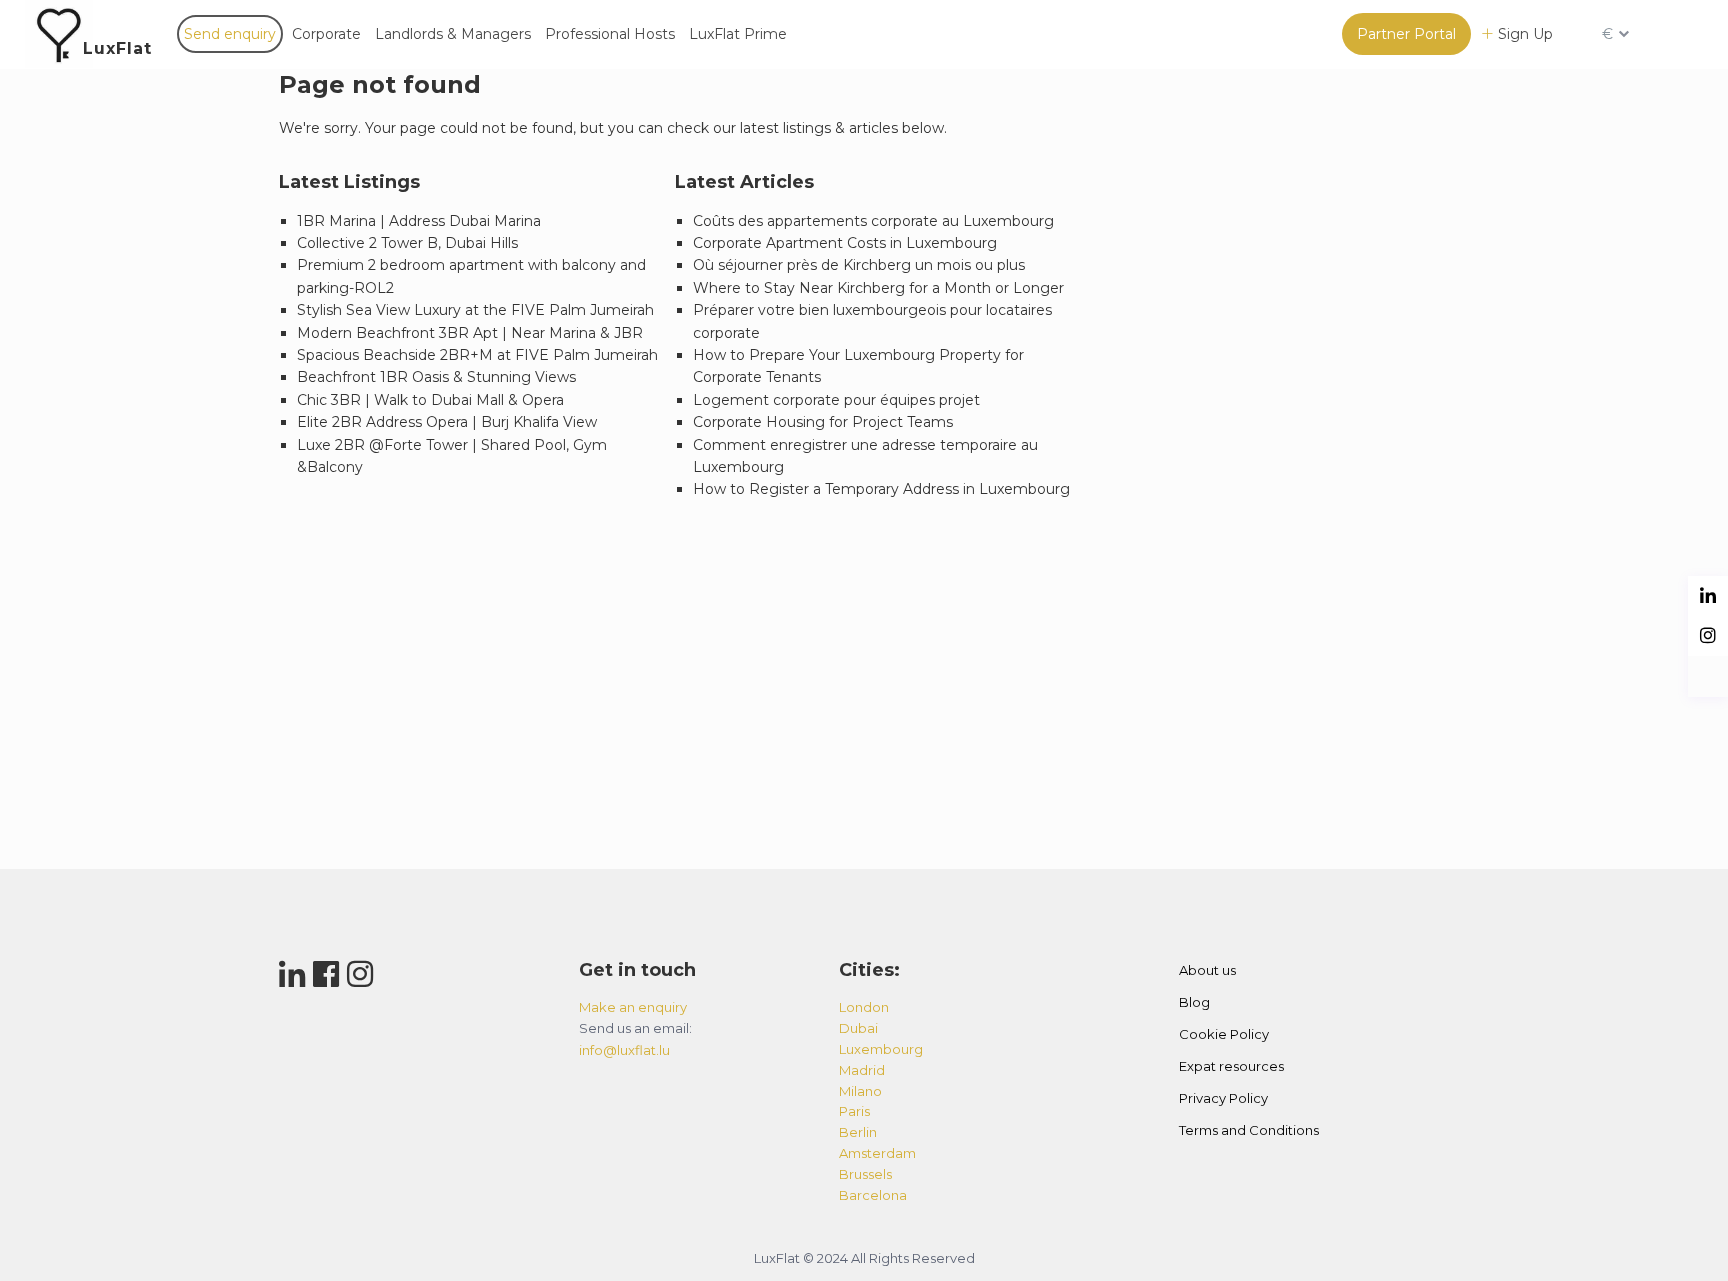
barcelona (873, 1195)
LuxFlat (117, 48)
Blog (1194, 1002)
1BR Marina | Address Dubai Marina (419, 221)
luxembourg (881, 1049)
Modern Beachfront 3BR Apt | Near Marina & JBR (470, 333)
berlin (858, 1132)
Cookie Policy (1224, 1034)
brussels (865, 1174)
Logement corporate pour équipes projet (836, 400)
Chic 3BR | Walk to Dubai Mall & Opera (430, 400)
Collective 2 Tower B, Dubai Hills (407, 243)
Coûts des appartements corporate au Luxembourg (873, 221)
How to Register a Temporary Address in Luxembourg (881, 489)
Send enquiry (230, 34)
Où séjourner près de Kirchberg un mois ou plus (859, 265)
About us (1207, 970)
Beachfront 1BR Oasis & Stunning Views (436, 377)
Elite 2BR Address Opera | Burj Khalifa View (447, 422)
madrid (862, 1070)
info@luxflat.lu (624, 1050)
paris (854, 1111)
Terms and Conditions (1249, 1130)
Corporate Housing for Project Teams (823, 422)
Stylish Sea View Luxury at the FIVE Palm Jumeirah (475, 310)
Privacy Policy (1223, 1098)
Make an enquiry (633, 1007)
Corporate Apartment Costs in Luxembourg (845, 243)
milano (860, 1091)
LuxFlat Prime (738, 34)
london (864, 1007)
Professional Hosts (610, 34)
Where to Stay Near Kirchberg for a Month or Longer (878, 288)
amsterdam (877, 1153)
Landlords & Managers (453, 34)
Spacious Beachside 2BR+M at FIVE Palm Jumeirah (477, 355)
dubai (858, 1028)
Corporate (326, 34)
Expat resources (1231, 1066)
